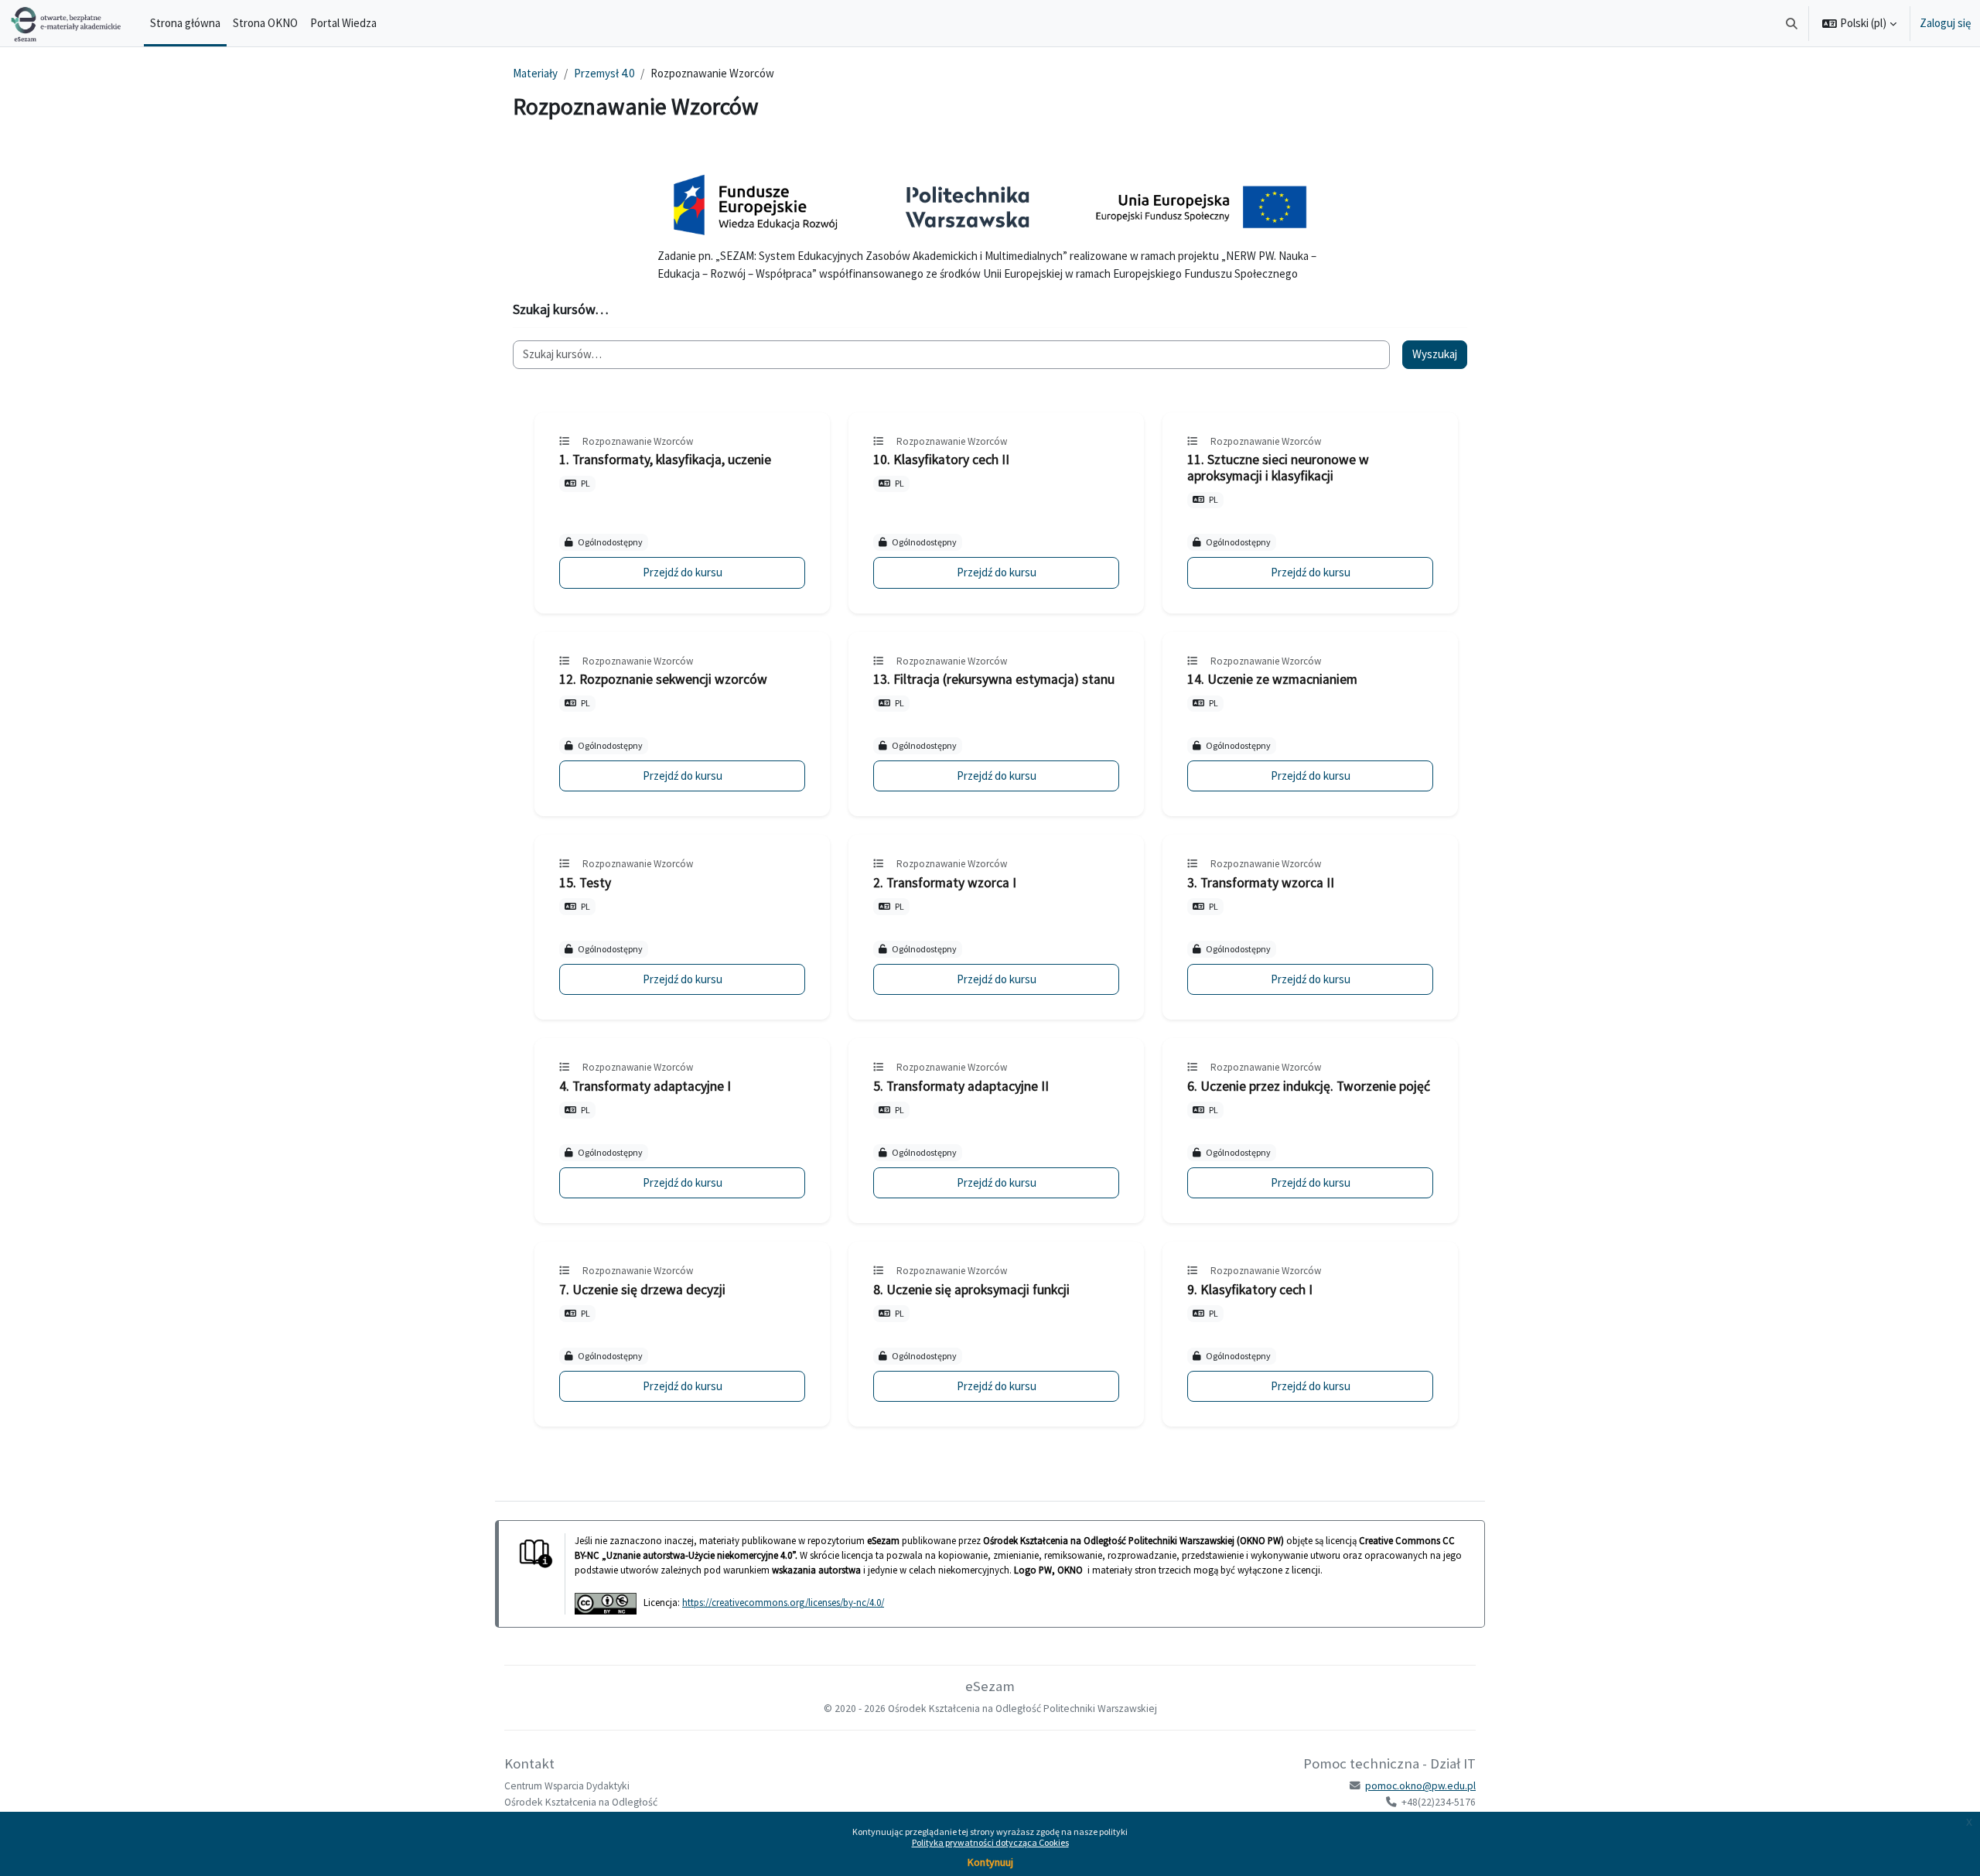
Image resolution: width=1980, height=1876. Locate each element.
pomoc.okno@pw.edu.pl (1420, 1786)
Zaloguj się (1945, 23)
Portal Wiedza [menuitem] (343, 23)
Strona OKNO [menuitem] (265, 23)
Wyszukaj (1435, 354)
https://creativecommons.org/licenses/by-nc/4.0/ (783, 1602)
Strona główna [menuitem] (185, 23)
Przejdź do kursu (683, 572)
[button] (1792, 23)
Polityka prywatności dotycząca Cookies (990, 1842)
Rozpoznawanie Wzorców (638, 441)
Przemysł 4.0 (604, 73)
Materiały (535, 73)
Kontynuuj (990, 1862)
